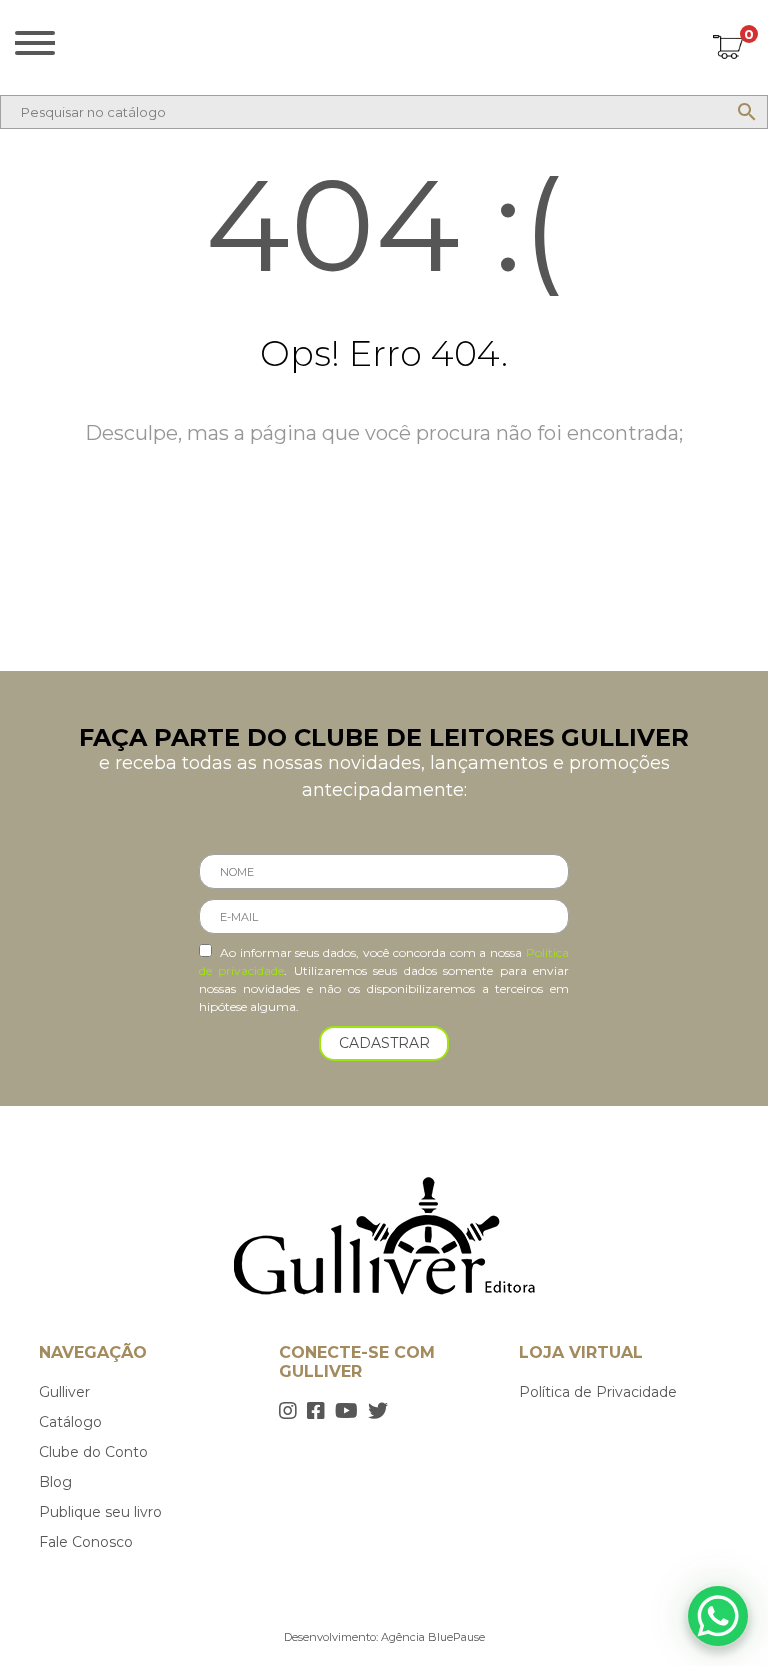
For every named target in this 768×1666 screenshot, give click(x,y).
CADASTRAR (384, 1043)
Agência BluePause (433, 1637)
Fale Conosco (86, 1542)
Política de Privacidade (598, 1392)
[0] (728, 50)
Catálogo (70, 1422)
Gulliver (64, 1392)
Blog (55, 1482)
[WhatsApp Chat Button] (718, 1616)
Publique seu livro (100, 1512)
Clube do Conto (93, 1452)
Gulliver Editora (384, 43)
